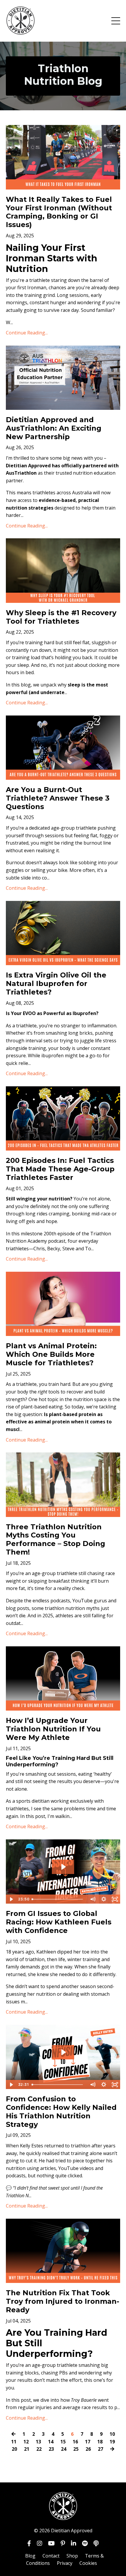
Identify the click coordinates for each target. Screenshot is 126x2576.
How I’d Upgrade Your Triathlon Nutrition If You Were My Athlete (53, 1729)
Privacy (65, 2563)
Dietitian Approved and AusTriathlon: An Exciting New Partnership (54, 428)
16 (75, 2442)
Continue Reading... (27, 333)
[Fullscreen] (115, 1899)
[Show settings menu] (104, 1899)
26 (88, 2449)
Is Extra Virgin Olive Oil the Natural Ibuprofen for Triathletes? (56, 984)
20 (14, 2449)
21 (27, 2449)
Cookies (88, 2563)
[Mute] (93, 1899)
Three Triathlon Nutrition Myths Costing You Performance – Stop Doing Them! (56, 1540)
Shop (72, 2556)
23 (51, 2449)
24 (64, 2449)
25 (76, 2449)
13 (38, 2442)
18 (100, 2442)
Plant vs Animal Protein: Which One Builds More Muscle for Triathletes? (51, 1354)
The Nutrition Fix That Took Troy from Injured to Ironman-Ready (63, 2301)
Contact (51, 2556)
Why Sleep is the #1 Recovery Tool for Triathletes (61, 617)
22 (39, 2449)
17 (88, 2442)
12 (26, 2442)
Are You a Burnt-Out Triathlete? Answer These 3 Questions (58, 798)
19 (112, 2442)
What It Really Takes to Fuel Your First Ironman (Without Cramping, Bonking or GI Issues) (59, 212)
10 (112, 2434)
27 (101, 2449)
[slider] (58, 1899)
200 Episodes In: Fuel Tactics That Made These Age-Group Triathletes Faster (60, 1169)
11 (14, 2442)
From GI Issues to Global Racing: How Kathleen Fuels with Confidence (59, 1922)
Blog (30, 2556)
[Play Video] (11, 1899)
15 (63, 2442)
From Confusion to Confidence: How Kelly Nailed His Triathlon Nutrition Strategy (61, 2112)
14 (51, 2442)
